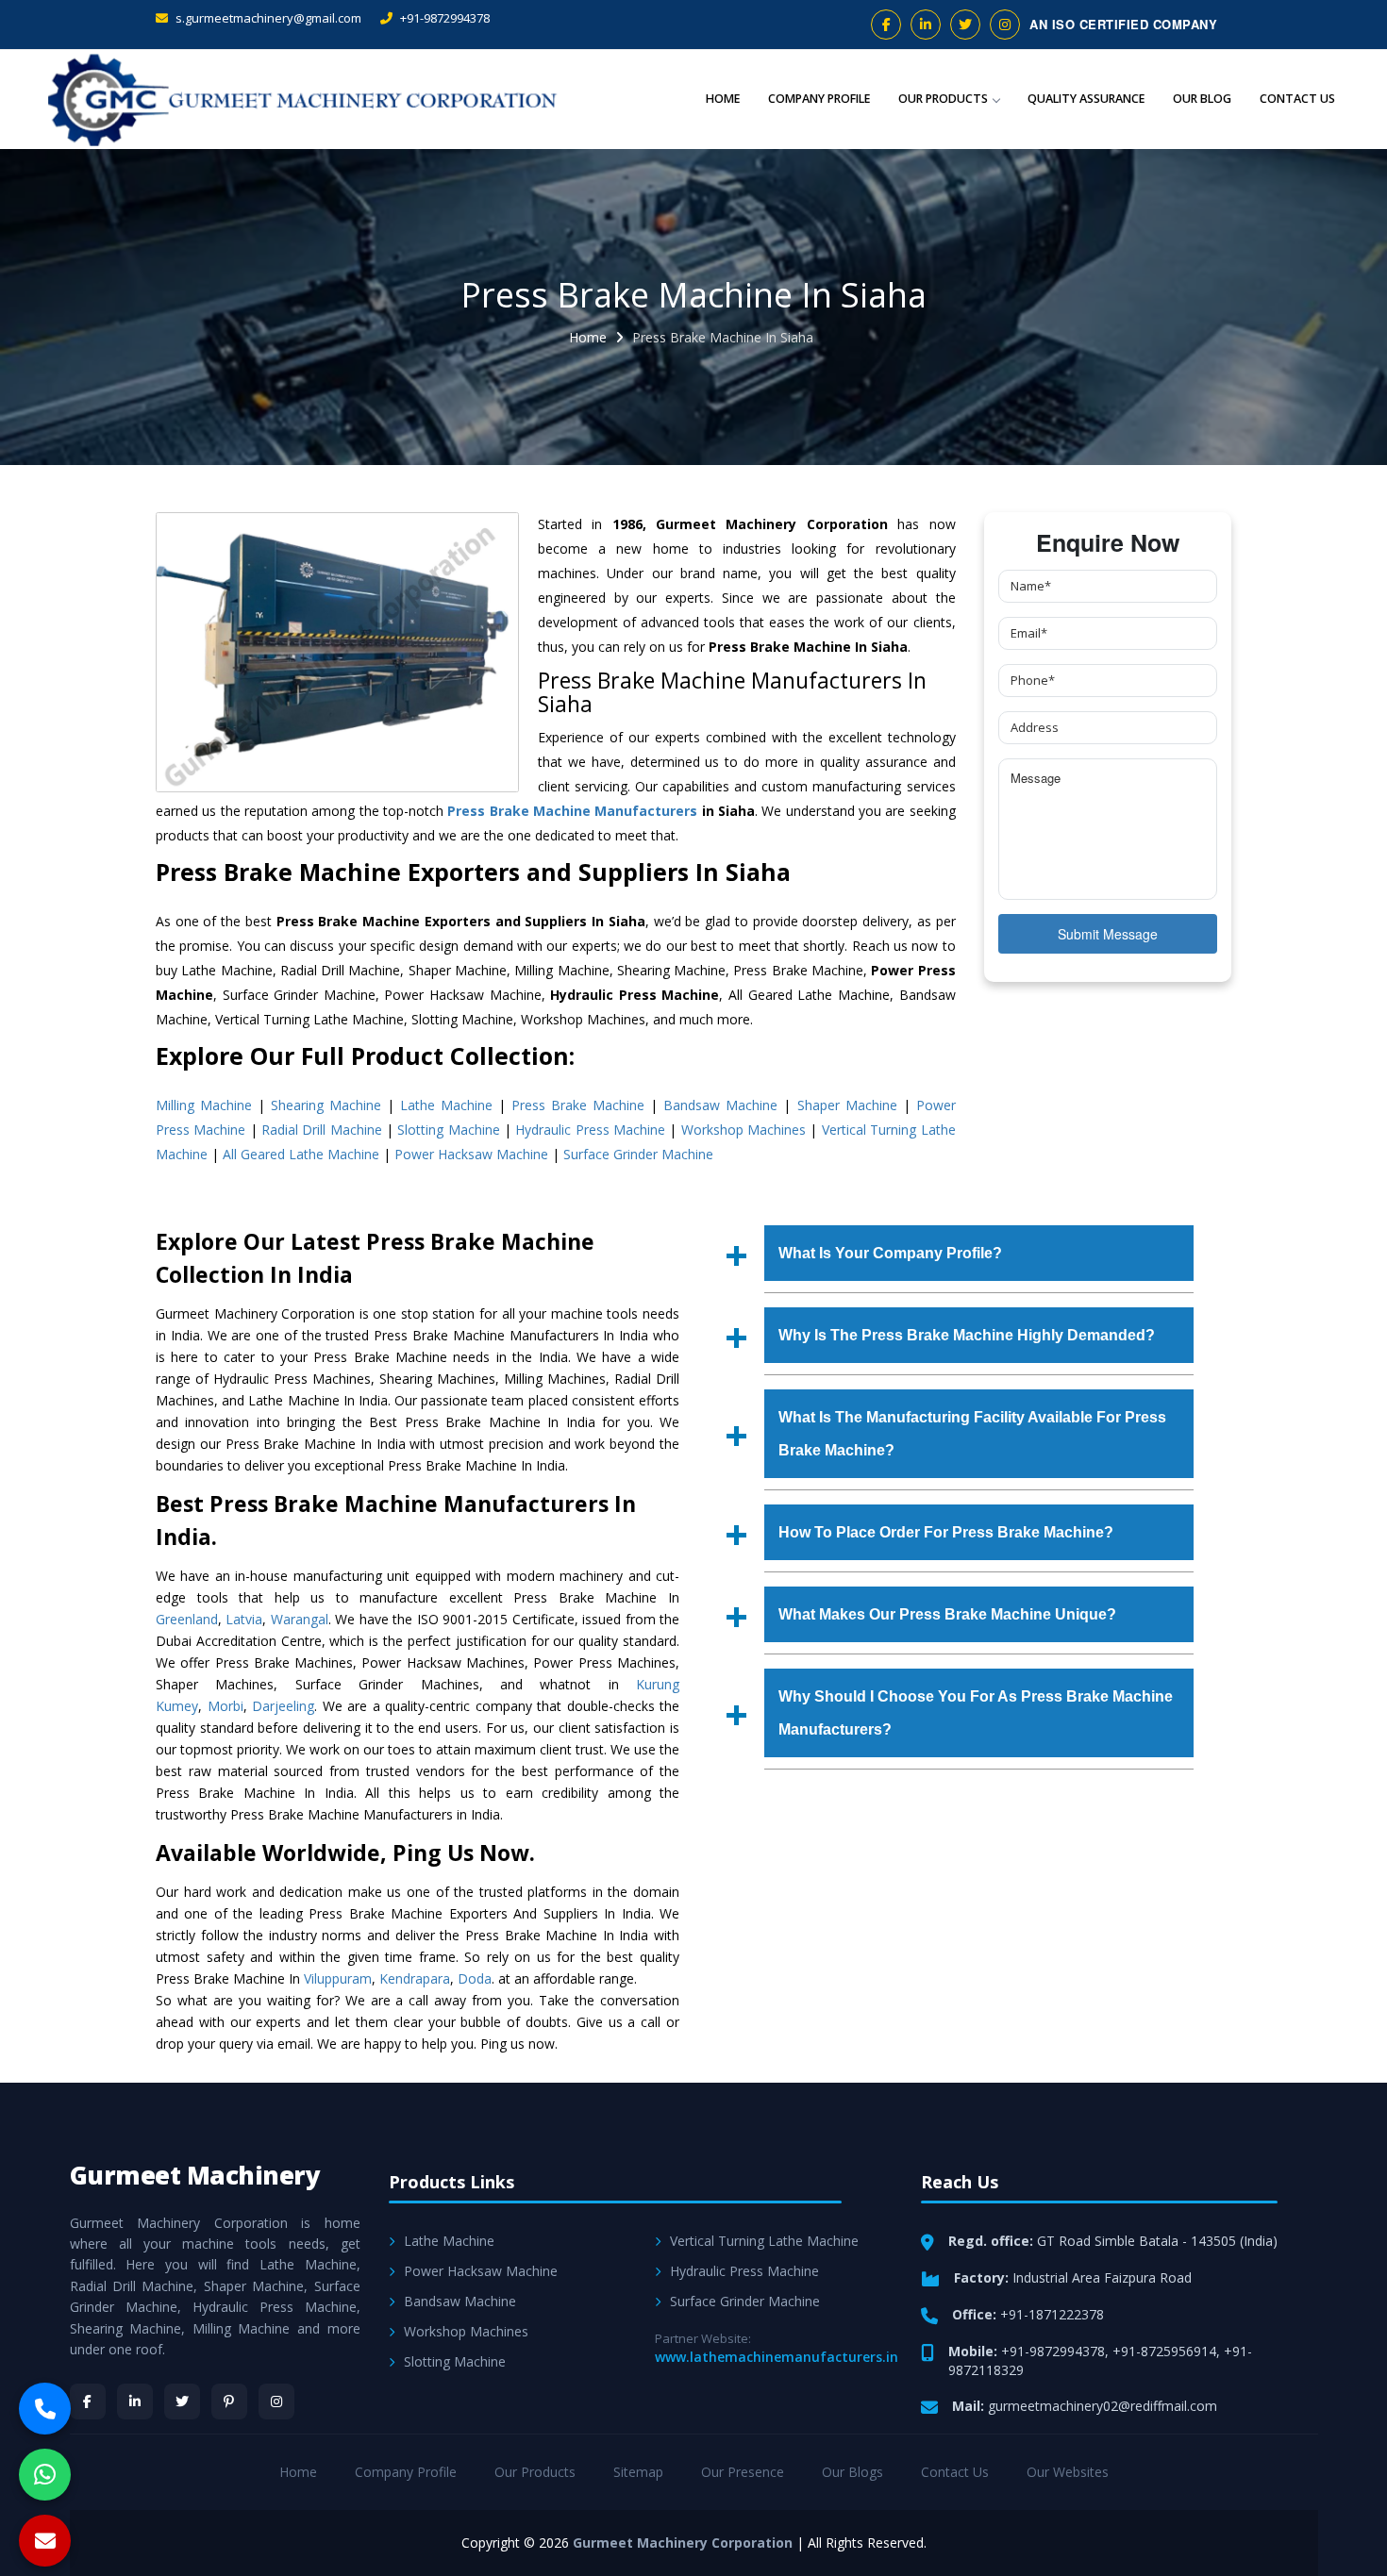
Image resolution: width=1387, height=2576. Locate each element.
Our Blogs (852, 2472)
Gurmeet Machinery (195, 2175)
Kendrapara (415, 1978)
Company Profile (819, 99)
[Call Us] (45, 2409)
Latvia (244, 1619)
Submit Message (1108, 934)
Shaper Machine (847, 1105)
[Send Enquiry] (45, 2541)
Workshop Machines (744, 1130)
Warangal (300, 1619)
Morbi (226, 1706)
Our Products (943, 99)
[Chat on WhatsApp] (45, 2475)
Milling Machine (204, 1105)
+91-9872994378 (443, 18)
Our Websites (1068, 2472)
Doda (475, 1978)
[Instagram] (276, 2401)
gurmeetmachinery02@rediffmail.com (1103, 2406)
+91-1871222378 (1052, 2314)
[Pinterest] (229, 2401)
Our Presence (743, 2472)
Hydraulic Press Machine (590, 1130)
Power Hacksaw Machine (471, 1154)
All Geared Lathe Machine (301, 1154)
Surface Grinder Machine (638, 1154)
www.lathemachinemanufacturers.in (777, 2357)
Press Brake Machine (578, 1105)
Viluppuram (338, 1978)
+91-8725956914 (1164, 2351)
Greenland (187, 1619)
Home (723, 99)
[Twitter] (182, 2401)
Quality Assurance (1086, 99)
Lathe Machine (446, 1105)
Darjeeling (283, 1706)
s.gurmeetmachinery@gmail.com (267, 18)
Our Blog (1202, 99)
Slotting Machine (448, 1130)
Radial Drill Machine (322, 1130)
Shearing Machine (326, 1105)
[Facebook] (88, 2401)
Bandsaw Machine (720, 1105)
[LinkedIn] (135, 2401)
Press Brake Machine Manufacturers (572, 811)
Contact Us (1297, 99)
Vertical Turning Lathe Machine (764, 2241)
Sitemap (638, 2472)
